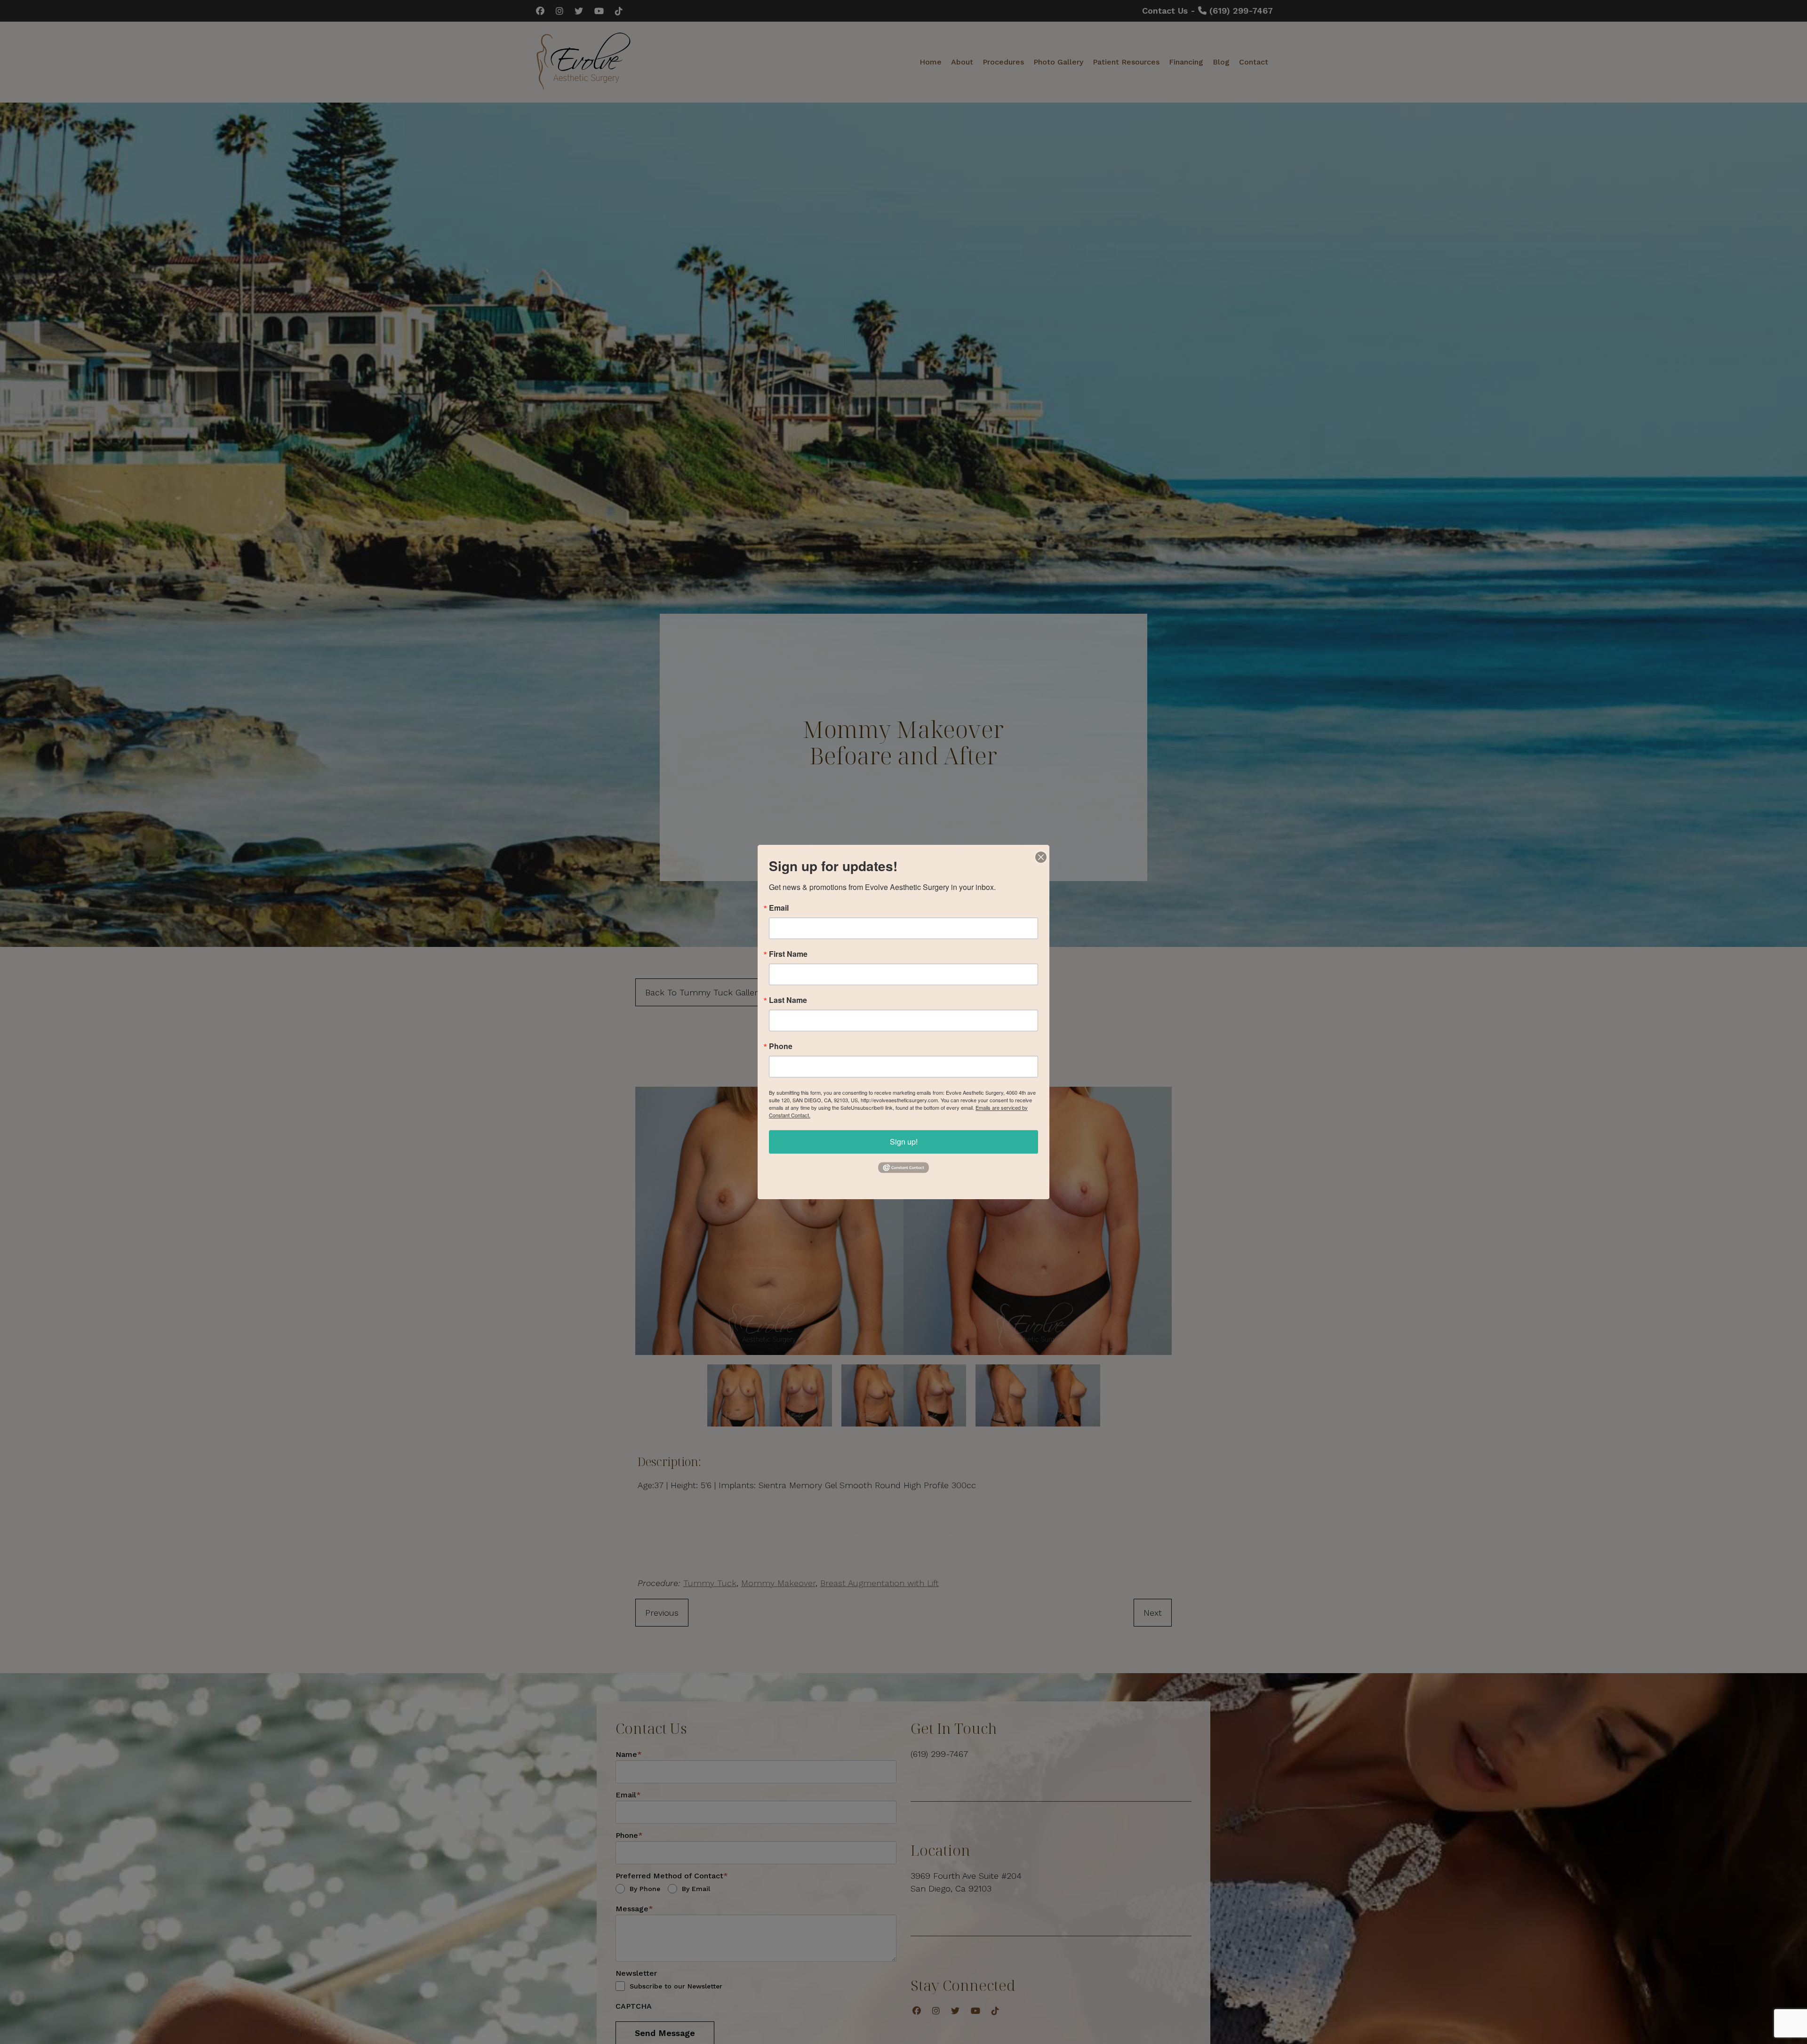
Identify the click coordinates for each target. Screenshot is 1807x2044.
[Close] (1041, 853)
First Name (788, 954)
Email (779, 908)
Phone (781, 1046)
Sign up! (904, 1142)
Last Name (788, 1000)
